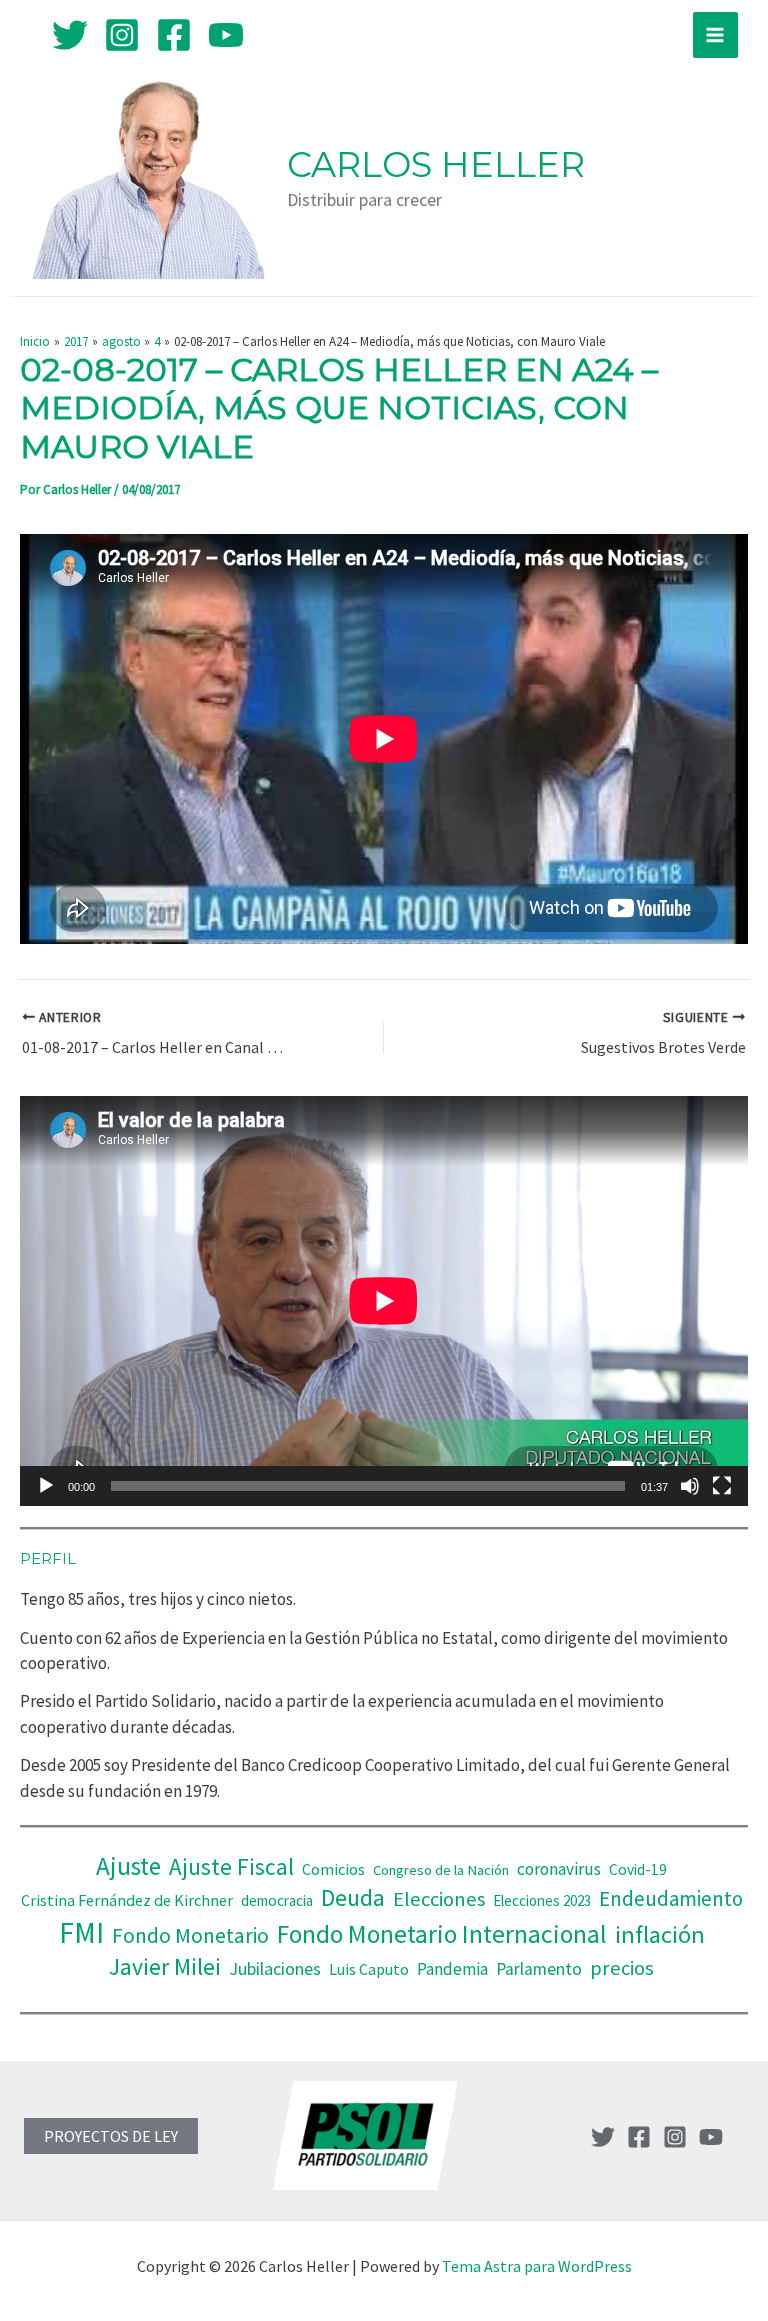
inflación (660, 1934)
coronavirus (559, 1869)
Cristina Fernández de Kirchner (127, 1900)
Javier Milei (165, 1966)
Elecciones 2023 (542, 1900)
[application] (384, 1301)
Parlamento (539, 1969)
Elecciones (439, 1899)
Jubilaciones (275, 1968)
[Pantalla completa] (722, 1486)
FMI (81, 1932)
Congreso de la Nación (441, 1870)
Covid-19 (638, 1869)
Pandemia (452, 1969)
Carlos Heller (436, 164)
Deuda (353, 1897)
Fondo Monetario (190, 1935)
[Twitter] (70, 35)
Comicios (333, 1869)
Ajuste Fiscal (231, 1866)
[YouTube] (226, 35)
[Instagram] (122, 35)
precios (622, 1968)
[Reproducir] (46, 1486)
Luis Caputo (369, 1969)
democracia (277, 1900)
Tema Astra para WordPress (537, 2266)
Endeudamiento (671, 1899)
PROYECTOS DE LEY (111, 2136)
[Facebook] (174, 35)
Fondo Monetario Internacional (442, 1934)
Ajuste (128, 1866)
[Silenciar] (690, 1486)
